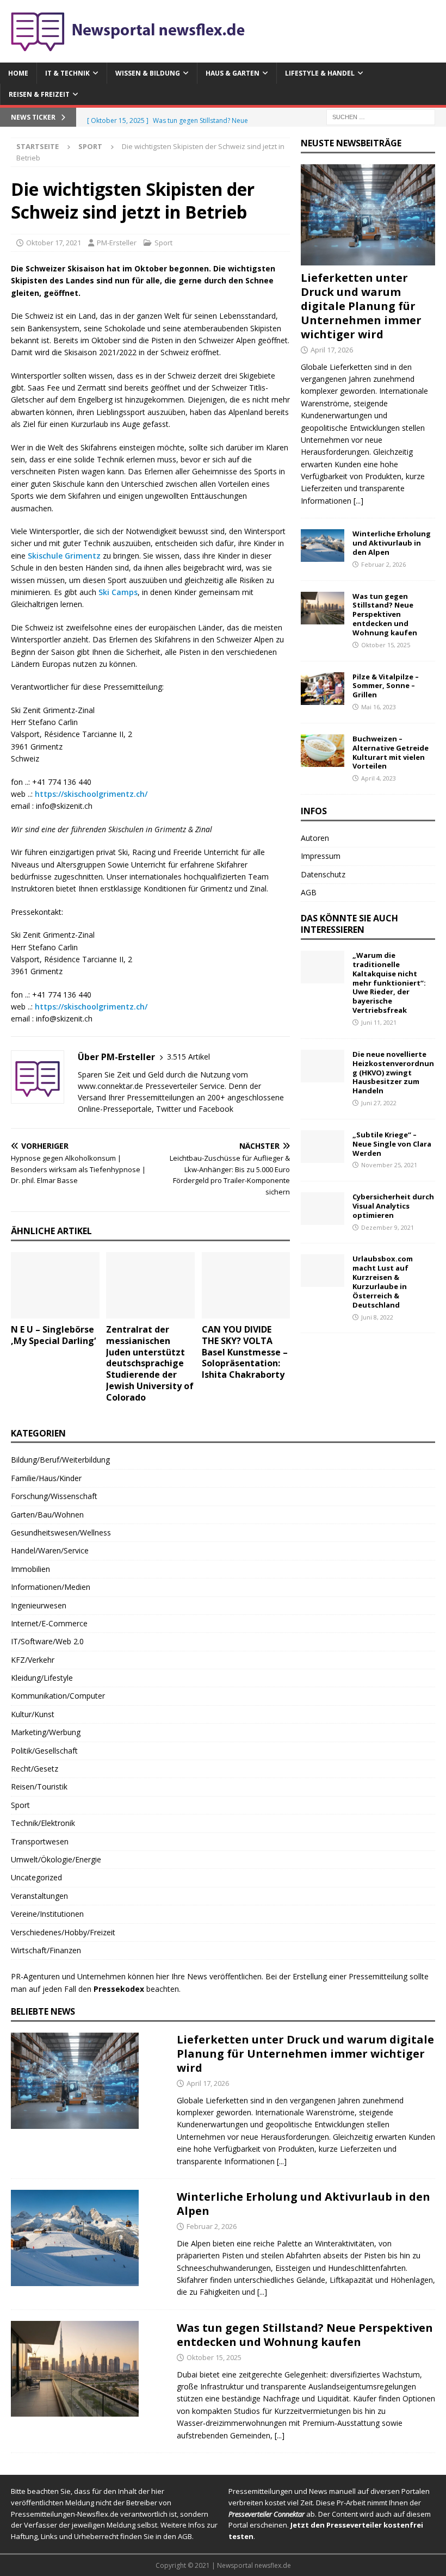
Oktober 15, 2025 (386, 645)
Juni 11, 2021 (379, 1022)
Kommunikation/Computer (58, 1696)
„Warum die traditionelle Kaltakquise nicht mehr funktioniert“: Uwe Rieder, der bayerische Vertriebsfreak (389, 983)
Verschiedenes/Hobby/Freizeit (63, 1932)
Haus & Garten (233, 73)
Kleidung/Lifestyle (42, 1678)
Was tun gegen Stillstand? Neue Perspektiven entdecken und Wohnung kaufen (385, 615)
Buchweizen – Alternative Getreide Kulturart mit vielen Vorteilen (391, 753)
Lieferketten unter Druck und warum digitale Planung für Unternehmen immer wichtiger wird (361, 306)
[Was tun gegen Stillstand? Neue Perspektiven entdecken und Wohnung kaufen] (323, 608)
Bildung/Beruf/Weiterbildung (60, 1460)
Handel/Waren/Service (50, 1550)
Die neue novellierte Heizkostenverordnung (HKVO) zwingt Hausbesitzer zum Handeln (393, 1073)
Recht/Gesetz (35, 1769)
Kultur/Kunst (33, 1714)
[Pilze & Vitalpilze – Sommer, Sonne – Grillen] (323, 689)
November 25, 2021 (389, 1165)
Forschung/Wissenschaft (54, 1496)
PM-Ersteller (117, 243)
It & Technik (67, 73)
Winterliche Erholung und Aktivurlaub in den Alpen (392, 543)
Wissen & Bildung (148, 73)
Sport (163, 243)
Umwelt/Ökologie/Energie (56, 1859)
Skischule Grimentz (64, 556)
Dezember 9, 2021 (388, 1227)
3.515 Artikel (188, 1057)
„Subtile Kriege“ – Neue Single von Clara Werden (392, 1144)
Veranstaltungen (39, 1896)
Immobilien (30, 1569)
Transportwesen (40, 1841)
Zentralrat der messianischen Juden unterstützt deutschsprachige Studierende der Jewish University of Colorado (150, 1363)
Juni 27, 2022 (379, 1103)
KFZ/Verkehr (33, 1660)
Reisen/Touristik (39, 1787)
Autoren (315, 838)
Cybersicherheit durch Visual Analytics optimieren (393, 1206)
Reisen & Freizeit (39, 94)
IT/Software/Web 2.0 (47, 1641)
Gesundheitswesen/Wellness (61, 1532)
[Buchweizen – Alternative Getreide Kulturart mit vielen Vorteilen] (323, 751)
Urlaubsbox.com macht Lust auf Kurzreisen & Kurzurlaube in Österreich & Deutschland (383, 1281)
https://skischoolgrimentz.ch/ (91, 794)
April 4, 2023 (379, 778)
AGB (309, 892)
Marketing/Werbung (46, 1732)
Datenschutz (323, 874)
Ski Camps (118, 592)
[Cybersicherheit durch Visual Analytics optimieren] (323, 1209)
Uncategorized (36, 1877)
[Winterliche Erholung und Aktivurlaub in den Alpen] (323, 546)
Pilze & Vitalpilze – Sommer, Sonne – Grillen (386, 686)
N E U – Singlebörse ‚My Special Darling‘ (53, 1335)
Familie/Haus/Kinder (46, 1478)
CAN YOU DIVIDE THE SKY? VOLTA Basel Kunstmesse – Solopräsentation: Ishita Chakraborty (245, 1352)
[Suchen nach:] (381, 117)
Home (18, 73)
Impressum (321, 856)
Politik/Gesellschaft (44, 1751)
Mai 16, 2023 (379, 707)
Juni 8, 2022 (377, 1317)
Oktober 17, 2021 (54, 243)
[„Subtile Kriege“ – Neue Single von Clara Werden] (323, 1147)
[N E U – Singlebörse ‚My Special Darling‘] (55, 1285)
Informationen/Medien (51, 1587)
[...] (358, 501)
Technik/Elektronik (43, 1823)
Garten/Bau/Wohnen (47, 1515)
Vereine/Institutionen (47, 1914)
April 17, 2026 (332, 350)
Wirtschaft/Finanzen (46, 1950)
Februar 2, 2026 (383, 564)
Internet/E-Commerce (49, 1623)
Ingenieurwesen (39, 1605)
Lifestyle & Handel (320, 73)
